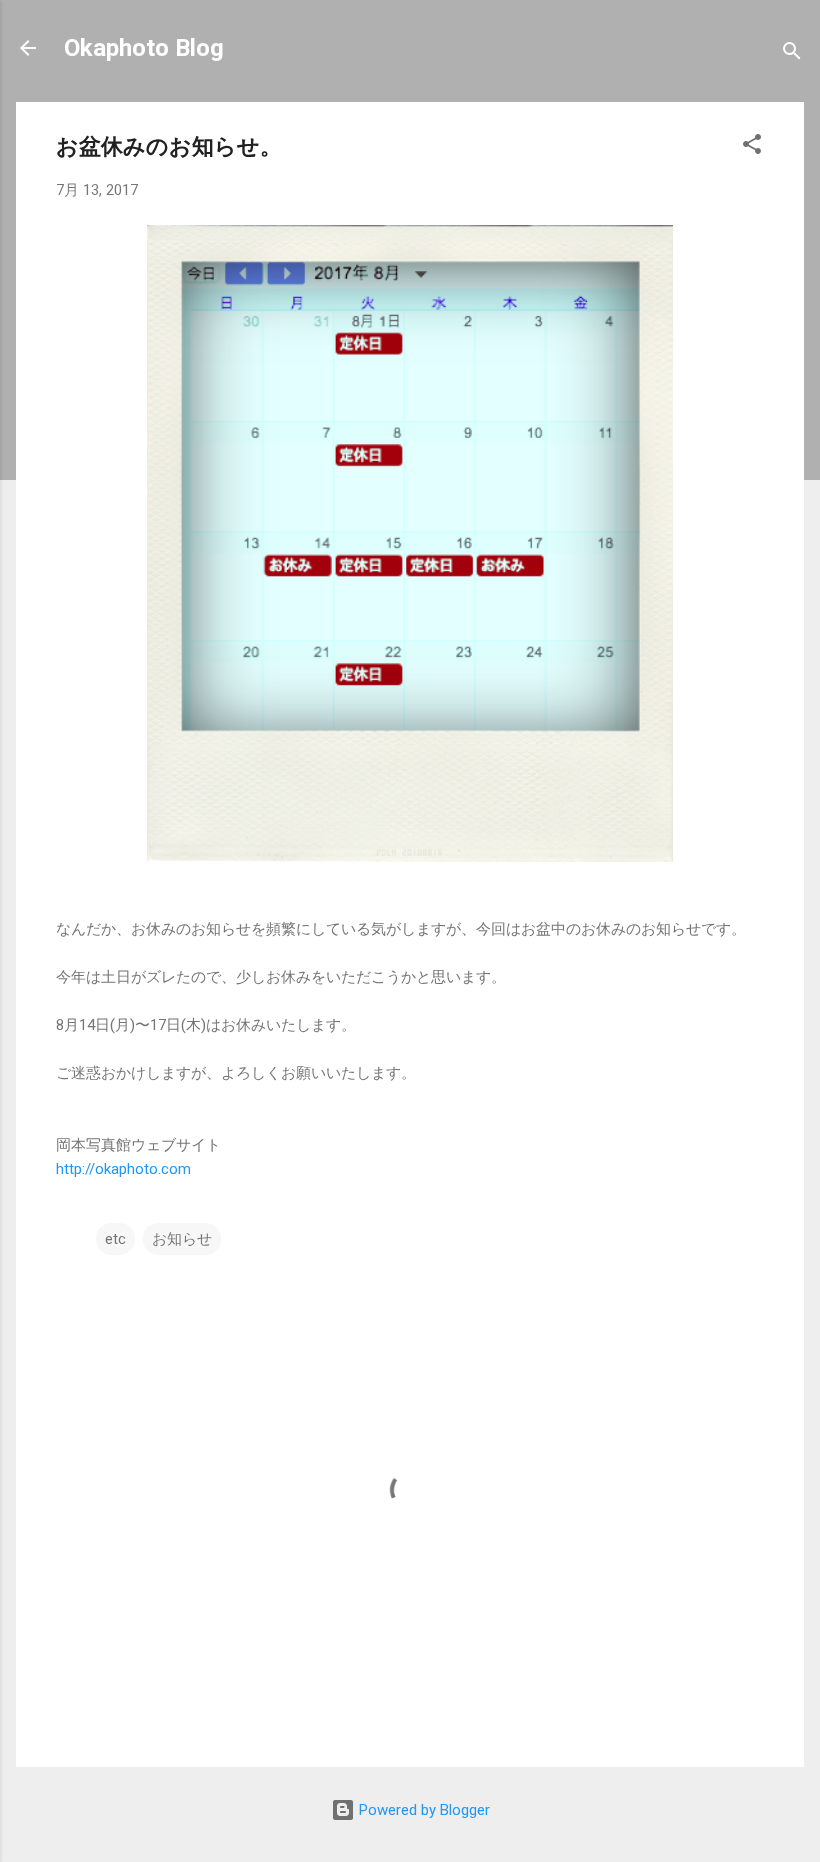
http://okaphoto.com (123, 1169)
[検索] (792, 54)
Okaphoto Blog (144, 48)
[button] (752, 147)
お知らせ (182, 1239)
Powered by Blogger (422, 1810)
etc (115, 1239)
